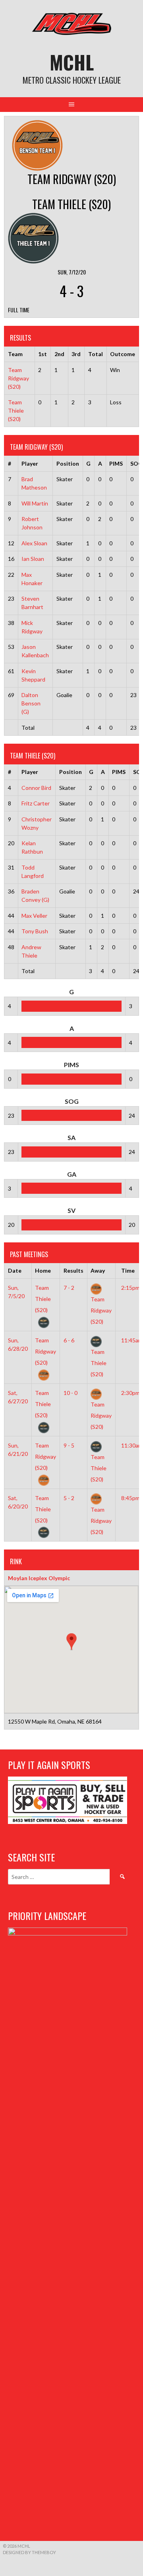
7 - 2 (69, 1288)
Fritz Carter (36, 803)
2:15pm (130, 1288)
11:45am (132, 1340)
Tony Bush (35, 931)
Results (73, 1270)
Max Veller (34, 916)
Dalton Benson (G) (31, 703)
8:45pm (130, 1498)
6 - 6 (69, 1340)
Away (98, 1270)
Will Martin (35, 503)
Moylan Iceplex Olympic (39, 1578)
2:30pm (130, 1393)
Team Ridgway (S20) (18, 378)
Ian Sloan (33, 559)
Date (15, 1270)
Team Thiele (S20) (16, 410)
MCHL (72, 62)
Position (68, 463)
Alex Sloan (34, 543)
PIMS (116, 463)
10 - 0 (71, 1393)
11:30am (132, 1445)
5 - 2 (69, 1498)
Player (30, 463)
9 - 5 (69, 1445)
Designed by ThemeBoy (29, 2552)
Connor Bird (36, 788)
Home (43, 1270)
